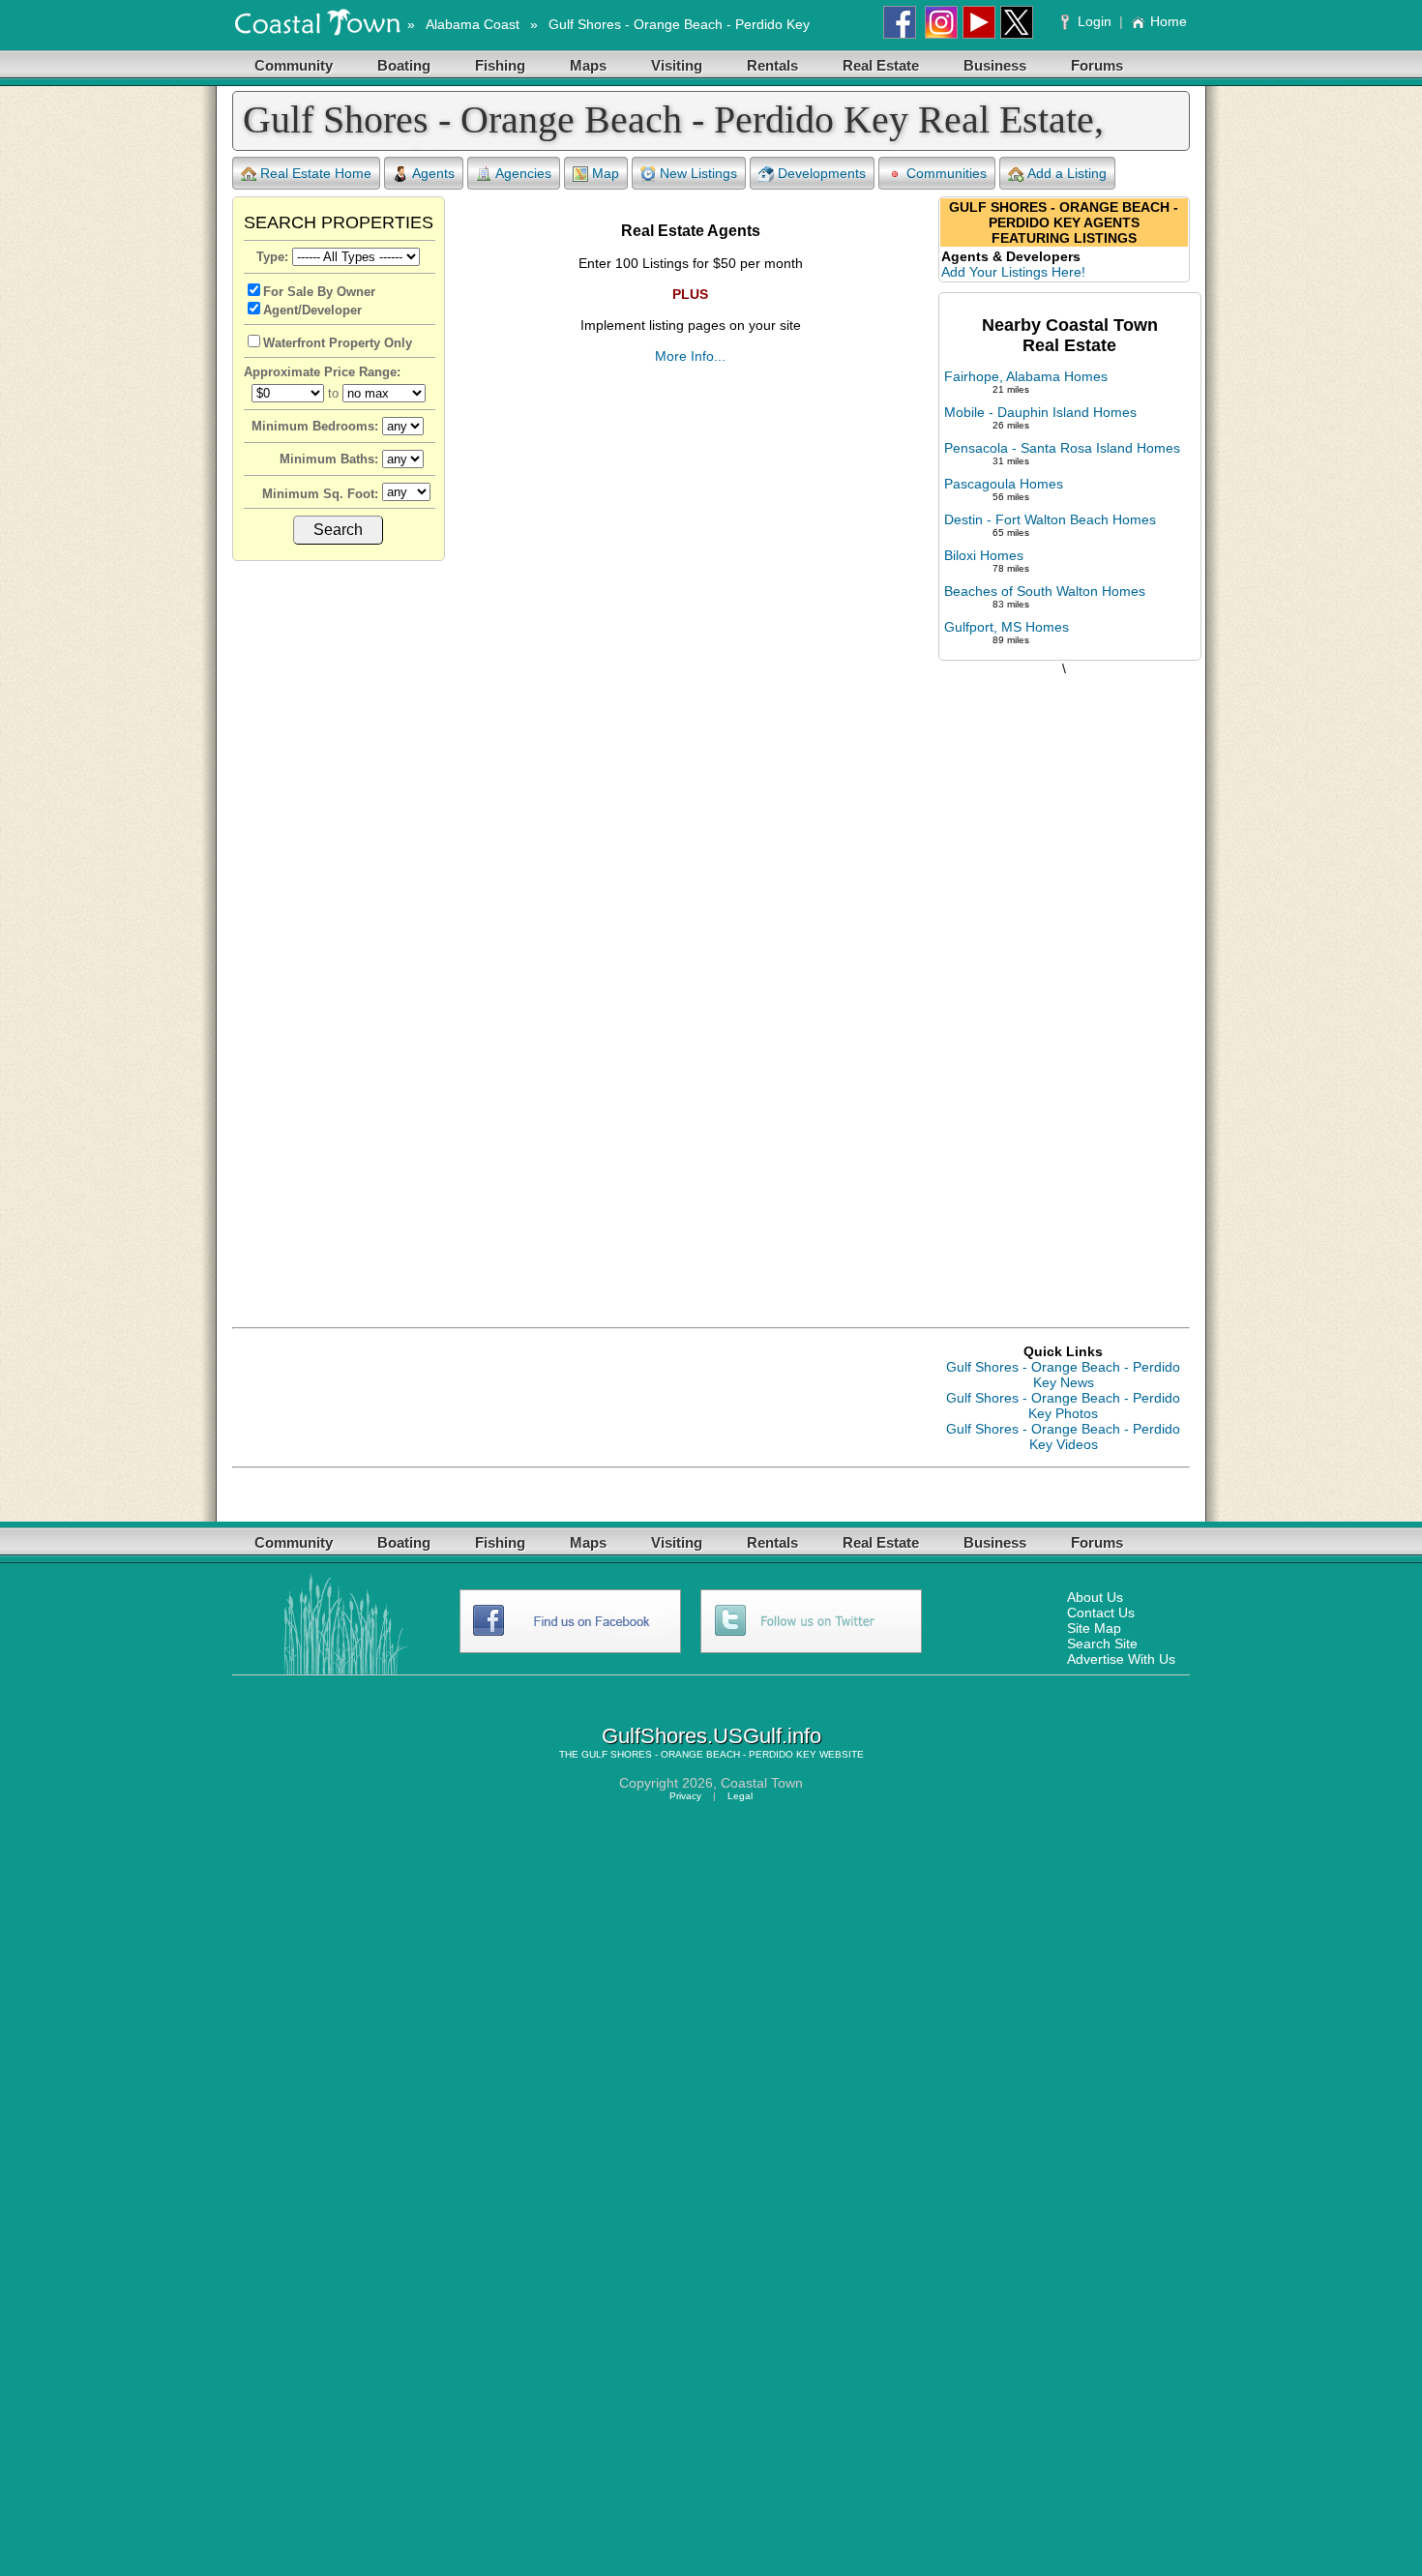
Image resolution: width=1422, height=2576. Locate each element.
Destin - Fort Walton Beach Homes (1050, 519)
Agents (433, 173)
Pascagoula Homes (1004, 484)
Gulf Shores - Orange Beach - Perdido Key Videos (1063, 1436)
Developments (822, 173)
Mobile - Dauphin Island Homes (1040, 412)
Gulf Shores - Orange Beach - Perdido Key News (1063, 1375)
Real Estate (881, 65)
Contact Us (1101, 1613)
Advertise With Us (1121, 1659)
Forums (1097, 65)
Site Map (1094, 1628)
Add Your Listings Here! (1013, 272)
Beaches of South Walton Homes (1045, 591)
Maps (588, 65)
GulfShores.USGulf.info (711, 1736)
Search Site (1102, 1643)
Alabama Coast (473, 24)
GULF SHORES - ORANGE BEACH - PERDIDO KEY (699, 1754)
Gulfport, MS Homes (1007, 627)
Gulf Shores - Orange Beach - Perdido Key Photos (1063, 1406)
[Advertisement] (1064, 982)
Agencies (523, 173)
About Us (1095, 1597)
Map (606, 173)
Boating (404, 65)
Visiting (677, 65)
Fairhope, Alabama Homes (1026, 376)
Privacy (685, 1796)
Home (1169, 21)
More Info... (690, 356)
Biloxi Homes (984, 555)
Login (1095, 21)
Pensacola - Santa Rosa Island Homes (1062, 448)
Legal (740, 1796)
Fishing (500, 65)
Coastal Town (762, 1783)
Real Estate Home (316, 173)
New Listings (698, 173)
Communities (947, 173)
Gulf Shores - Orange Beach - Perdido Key (679, 24)
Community (294, 65)
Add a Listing (1067, 173)
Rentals (772, 65)
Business (995, 65)
